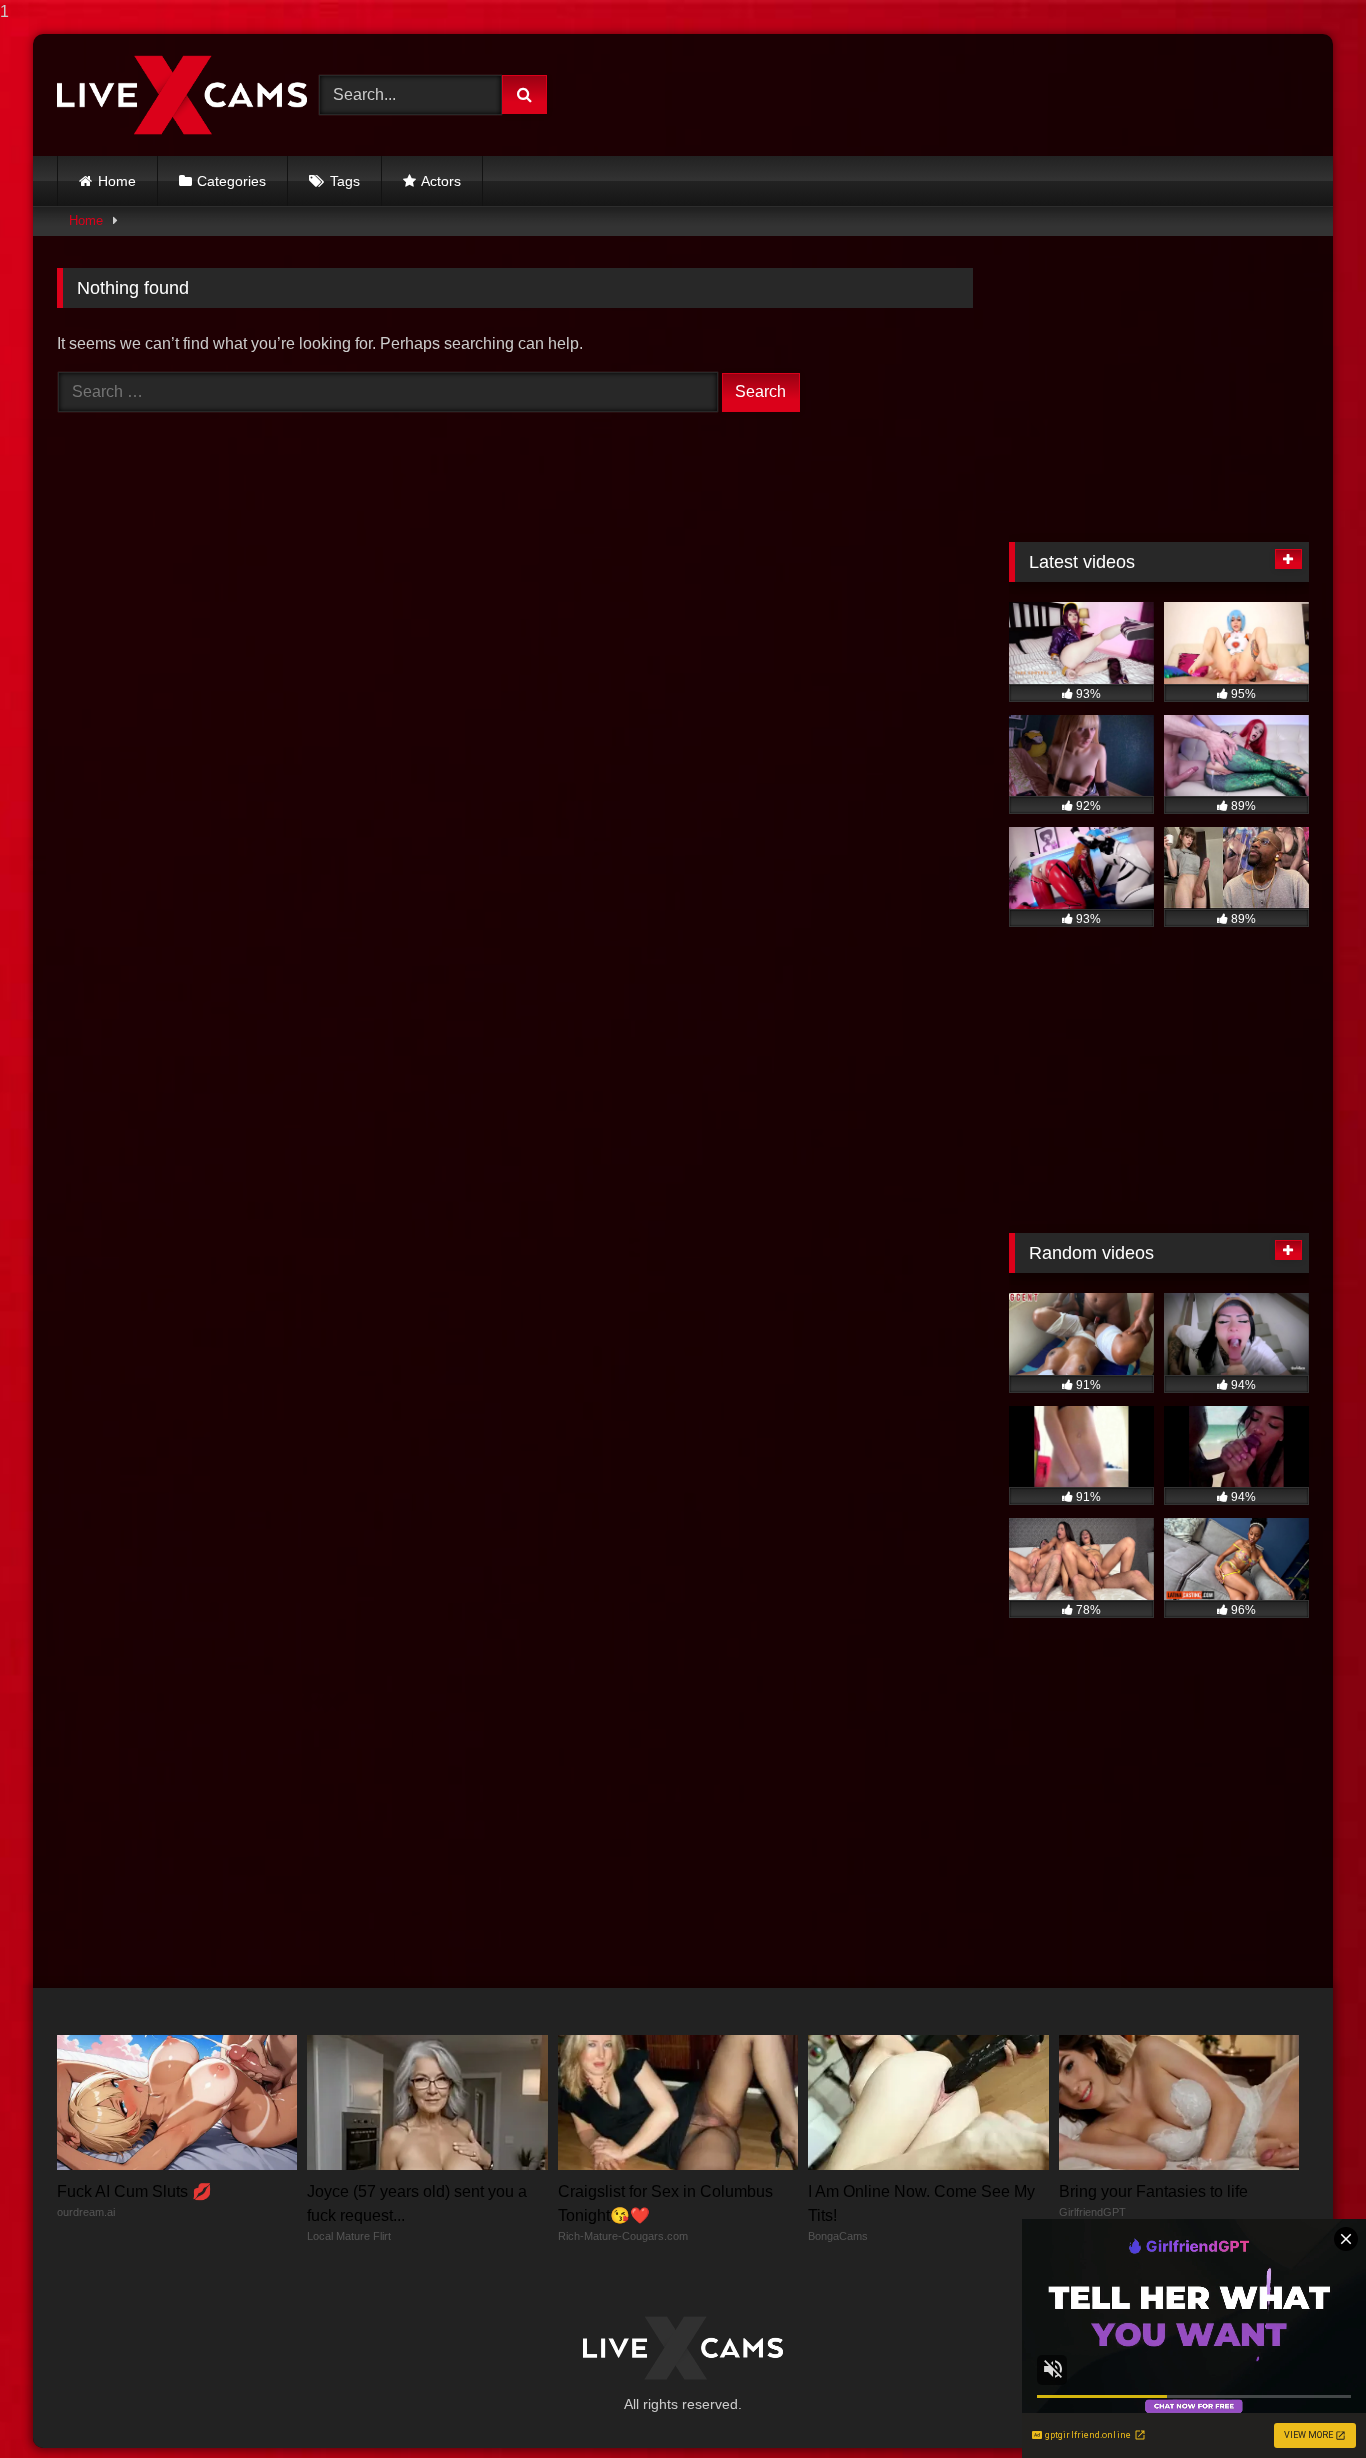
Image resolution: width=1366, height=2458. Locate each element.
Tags (345, 181)
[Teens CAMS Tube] (182, 94)
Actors (441, 181)
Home (117, 181)
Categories (231, 181)
